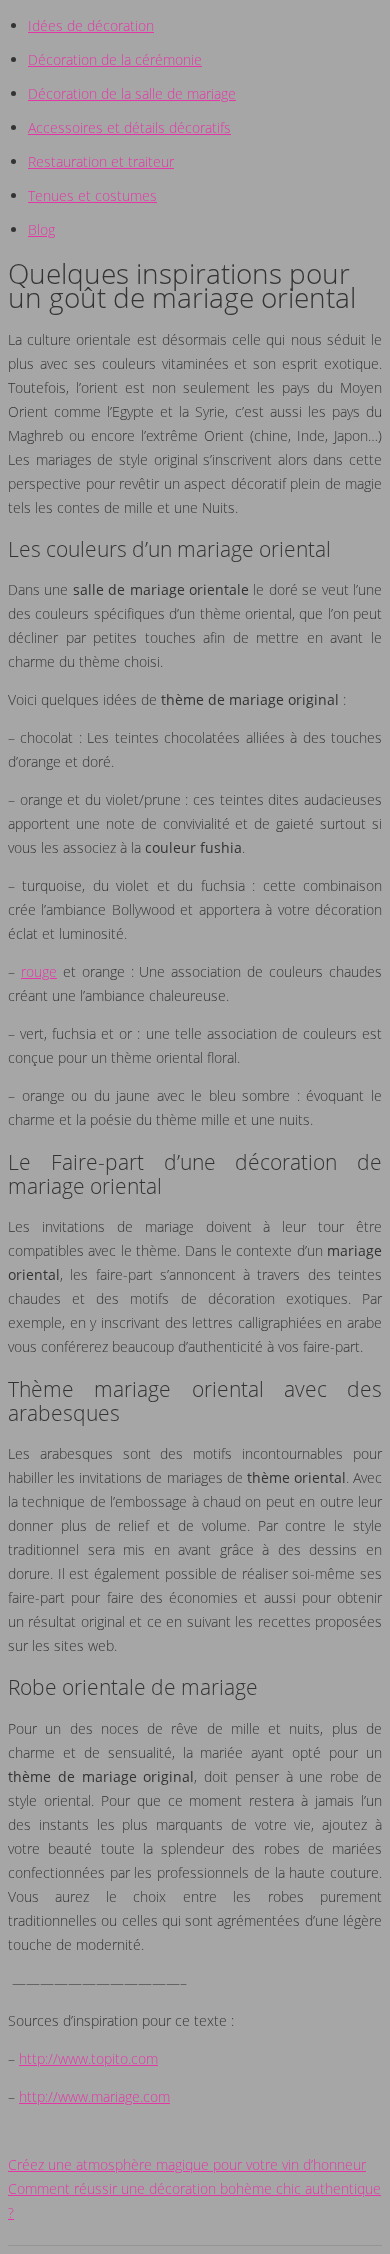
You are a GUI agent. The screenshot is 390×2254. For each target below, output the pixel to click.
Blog (41, 229)
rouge (39, 971)
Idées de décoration (91, 25)
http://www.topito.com (88, 2058)
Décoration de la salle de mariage (132, 93)
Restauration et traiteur (101, 161)
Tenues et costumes (92, 195)
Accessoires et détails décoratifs (129, 127)
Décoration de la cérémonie (115, 59)
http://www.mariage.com (94, 2096)
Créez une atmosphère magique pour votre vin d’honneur (187, 2164)
